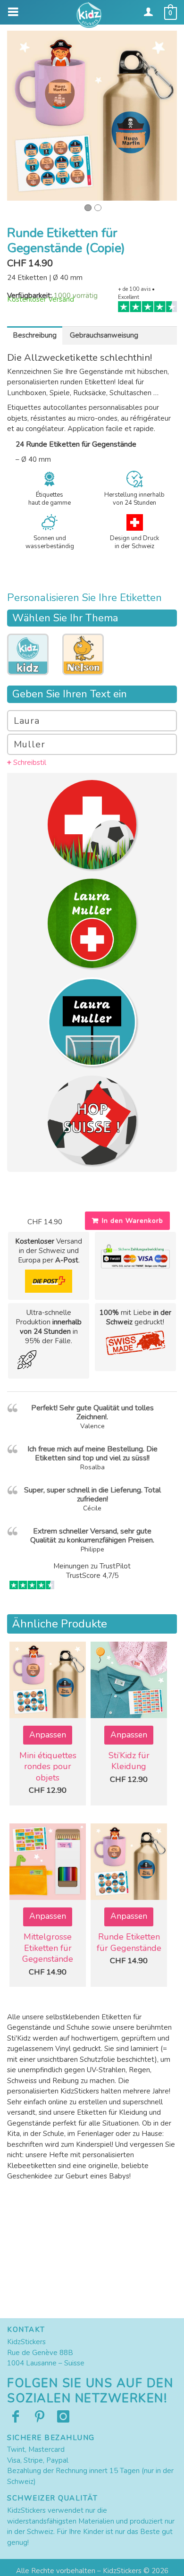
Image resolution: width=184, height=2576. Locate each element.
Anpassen (48, 1735)
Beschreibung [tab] (35, 335)
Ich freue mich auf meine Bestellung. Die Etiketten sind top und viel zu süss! (92, 1453)
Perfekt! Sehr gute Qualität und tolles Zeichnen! (92, 1412)
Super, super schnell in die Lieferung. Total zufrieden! (92, 1495)
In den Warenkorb (133, 1221)
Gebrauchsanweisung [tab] (104, 335)
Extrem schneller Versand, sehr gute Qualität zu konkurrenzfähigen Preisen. (92, 1536)
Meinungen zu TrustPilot (92, 1566)
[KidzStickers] (92, 15)
